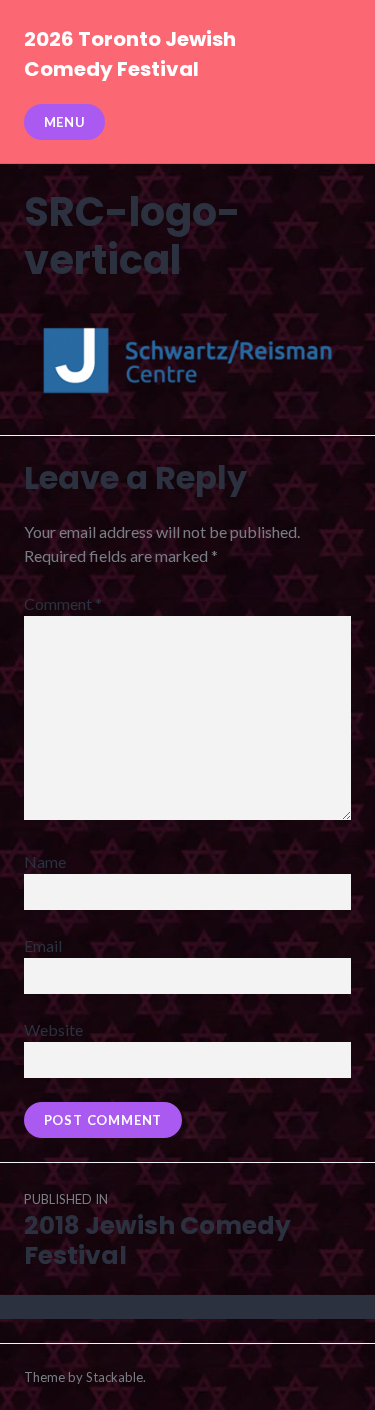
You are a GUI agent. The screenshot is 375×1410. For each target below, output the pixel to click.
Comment (63, 603)
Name (45, 861)
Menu (65, 122)
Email (43, 945)
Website (53, 1029)
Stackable (114, 1377)
